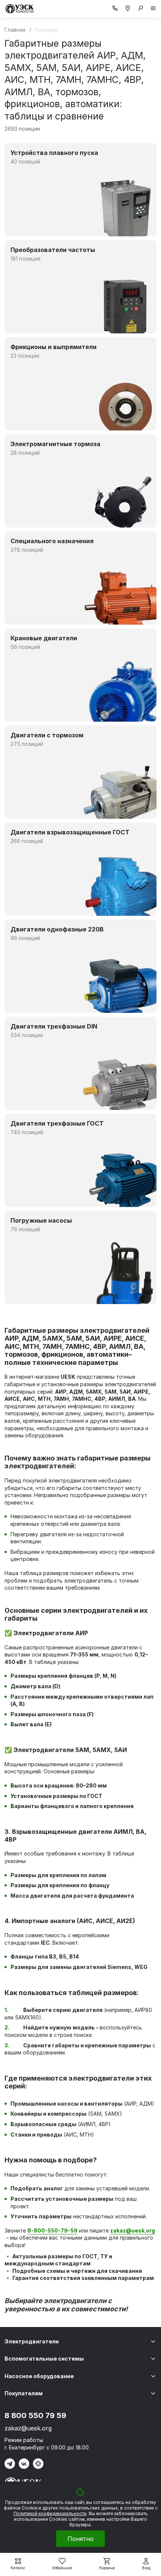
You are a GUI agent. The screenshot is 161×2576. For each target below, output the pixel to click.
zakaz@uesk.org (28, 2428)
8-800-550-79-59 (52, 2230)
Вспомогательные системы (44, 2359)
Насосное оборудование (39, 2376)
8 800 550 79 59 (35, 2415)
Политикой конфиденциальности (50, 2513)
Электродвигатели (32, 2341)
